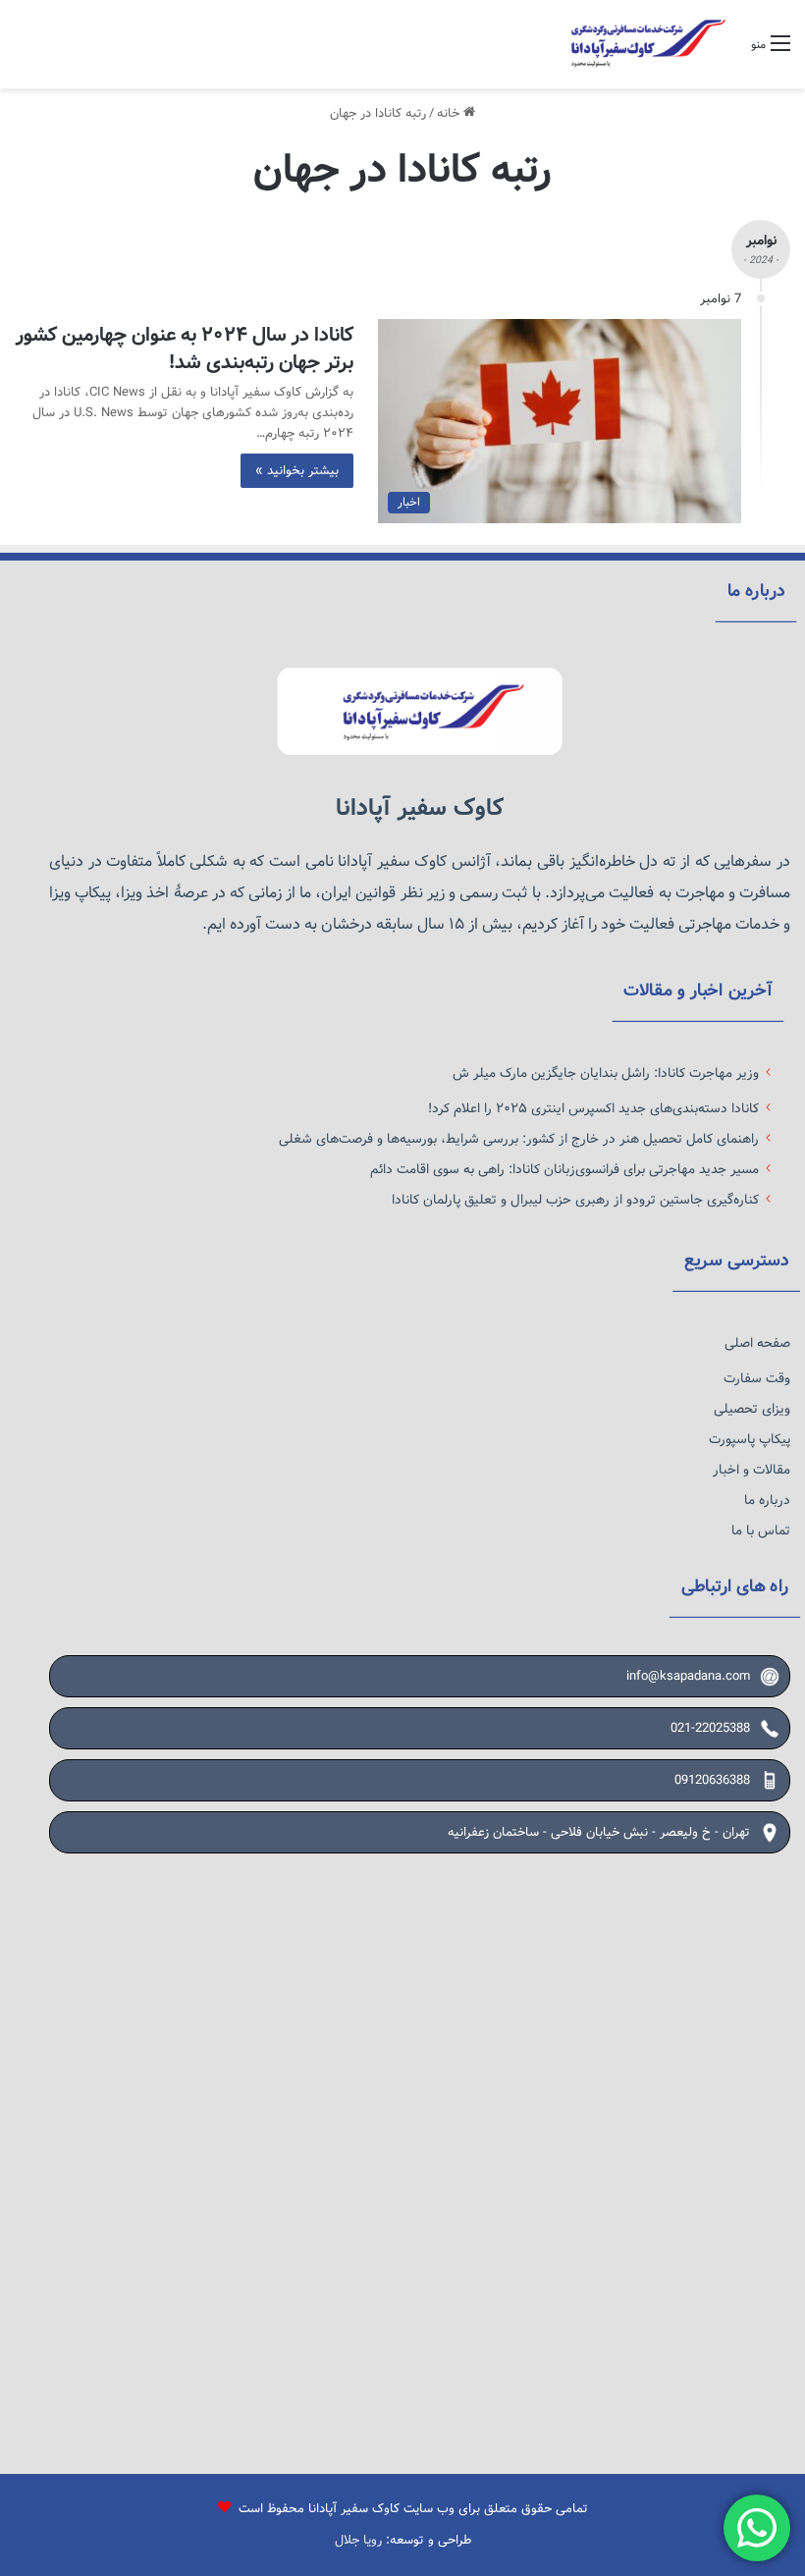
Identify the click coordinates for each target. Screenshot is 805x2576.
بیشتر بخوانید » (297, 471)
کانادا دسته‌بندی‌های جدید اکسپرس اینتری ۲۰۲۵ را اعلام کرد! (593, 1109)
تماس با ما (761, 1531)
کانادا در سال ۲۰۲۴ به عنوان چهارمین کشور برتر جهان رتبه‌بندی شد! (185, 349)
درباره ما (767, 1501)
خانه (450, 113)
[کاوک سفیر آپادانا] (643, 44)
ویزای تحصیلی (752, 1409)
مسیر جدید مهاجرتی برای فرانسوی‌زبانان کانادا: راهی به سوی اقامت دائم (564, 1170)
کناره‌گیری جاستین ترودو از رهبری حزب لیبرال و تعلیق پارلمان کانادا (575, 1200)
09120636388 (712, 1780)
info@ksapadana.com (688, 1676)
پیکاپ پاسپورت (750, 1440)
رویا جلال (358, 2540)
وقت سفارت (757, 1379)
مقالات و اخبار (751, 1470)
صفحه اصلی (757, 1343)
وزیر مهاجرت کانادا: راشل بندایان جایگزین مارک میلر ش (606, 1073)
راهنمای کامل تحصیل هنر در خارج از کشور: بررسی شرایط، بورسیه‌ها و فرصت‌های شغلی (519, 1139)
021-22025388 (710, 1728)
